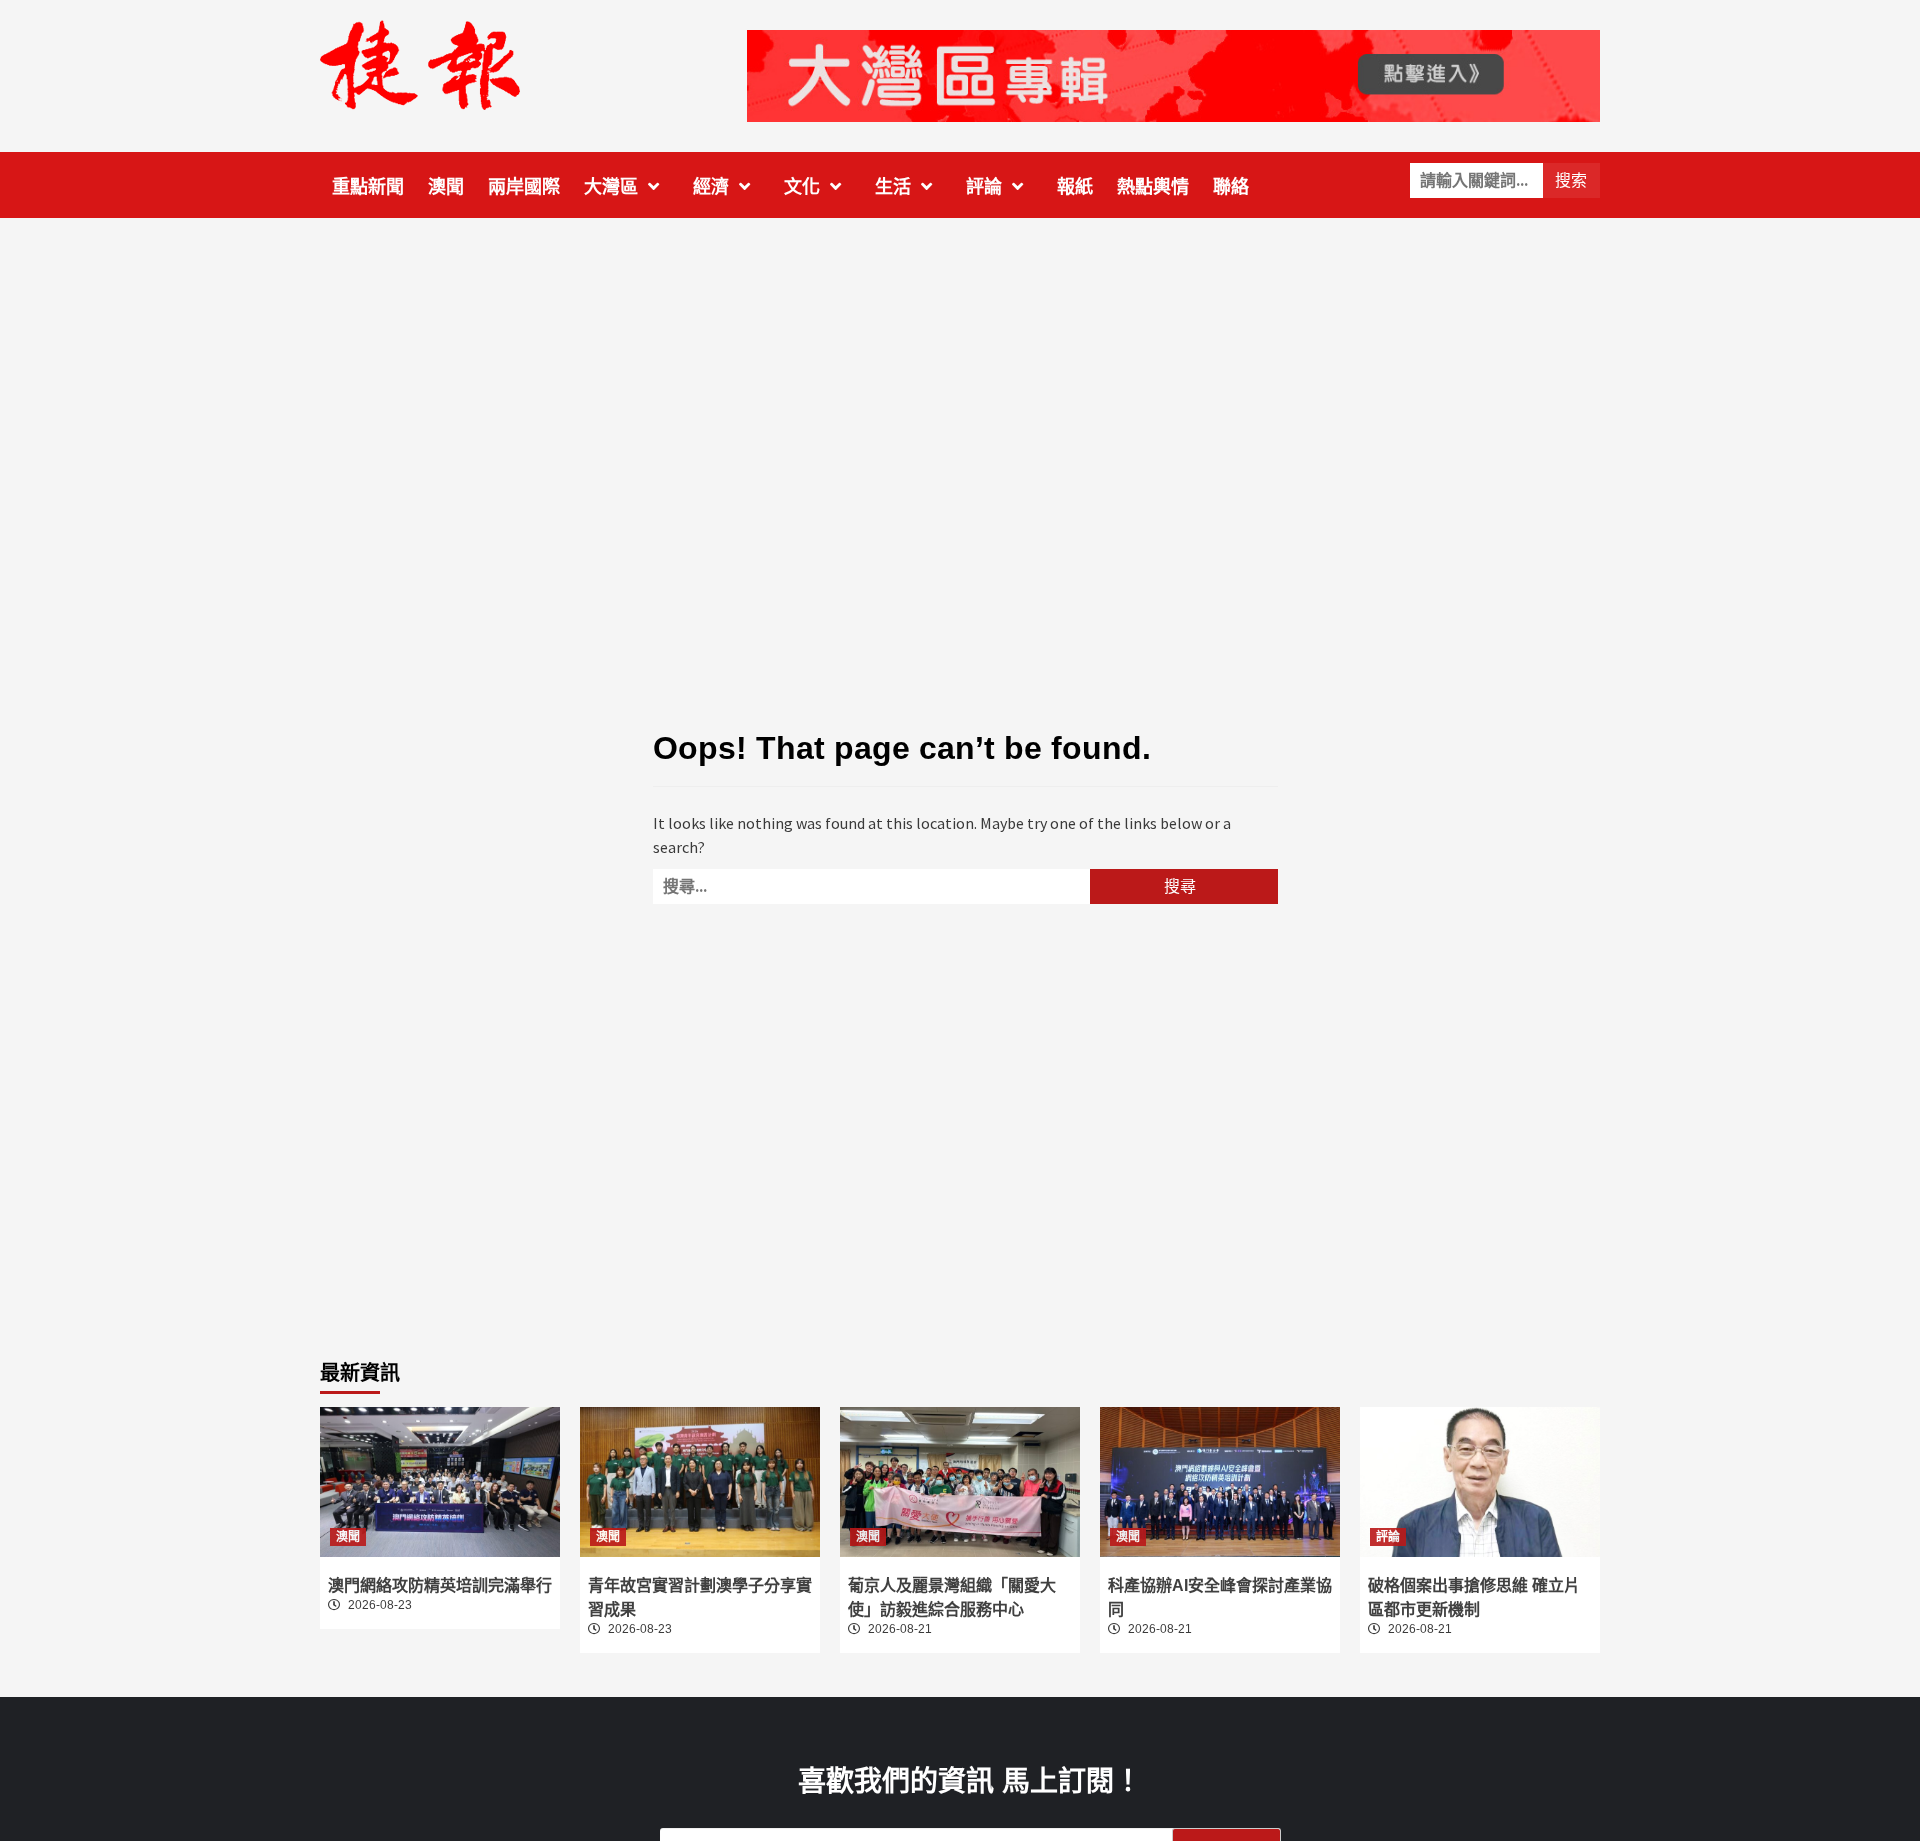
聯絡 (1231, 187)
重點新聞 (368, 187)
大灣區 (611, 187)
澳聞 (446, 187)
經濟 (711, 187)
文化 (802, 187)
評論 (984, 187)
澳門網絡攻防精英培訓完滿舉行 (440, 1585)
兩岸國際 (524, 187)
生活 (893, 187)
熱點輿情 (1153, 187)
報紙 (1075, 187)
